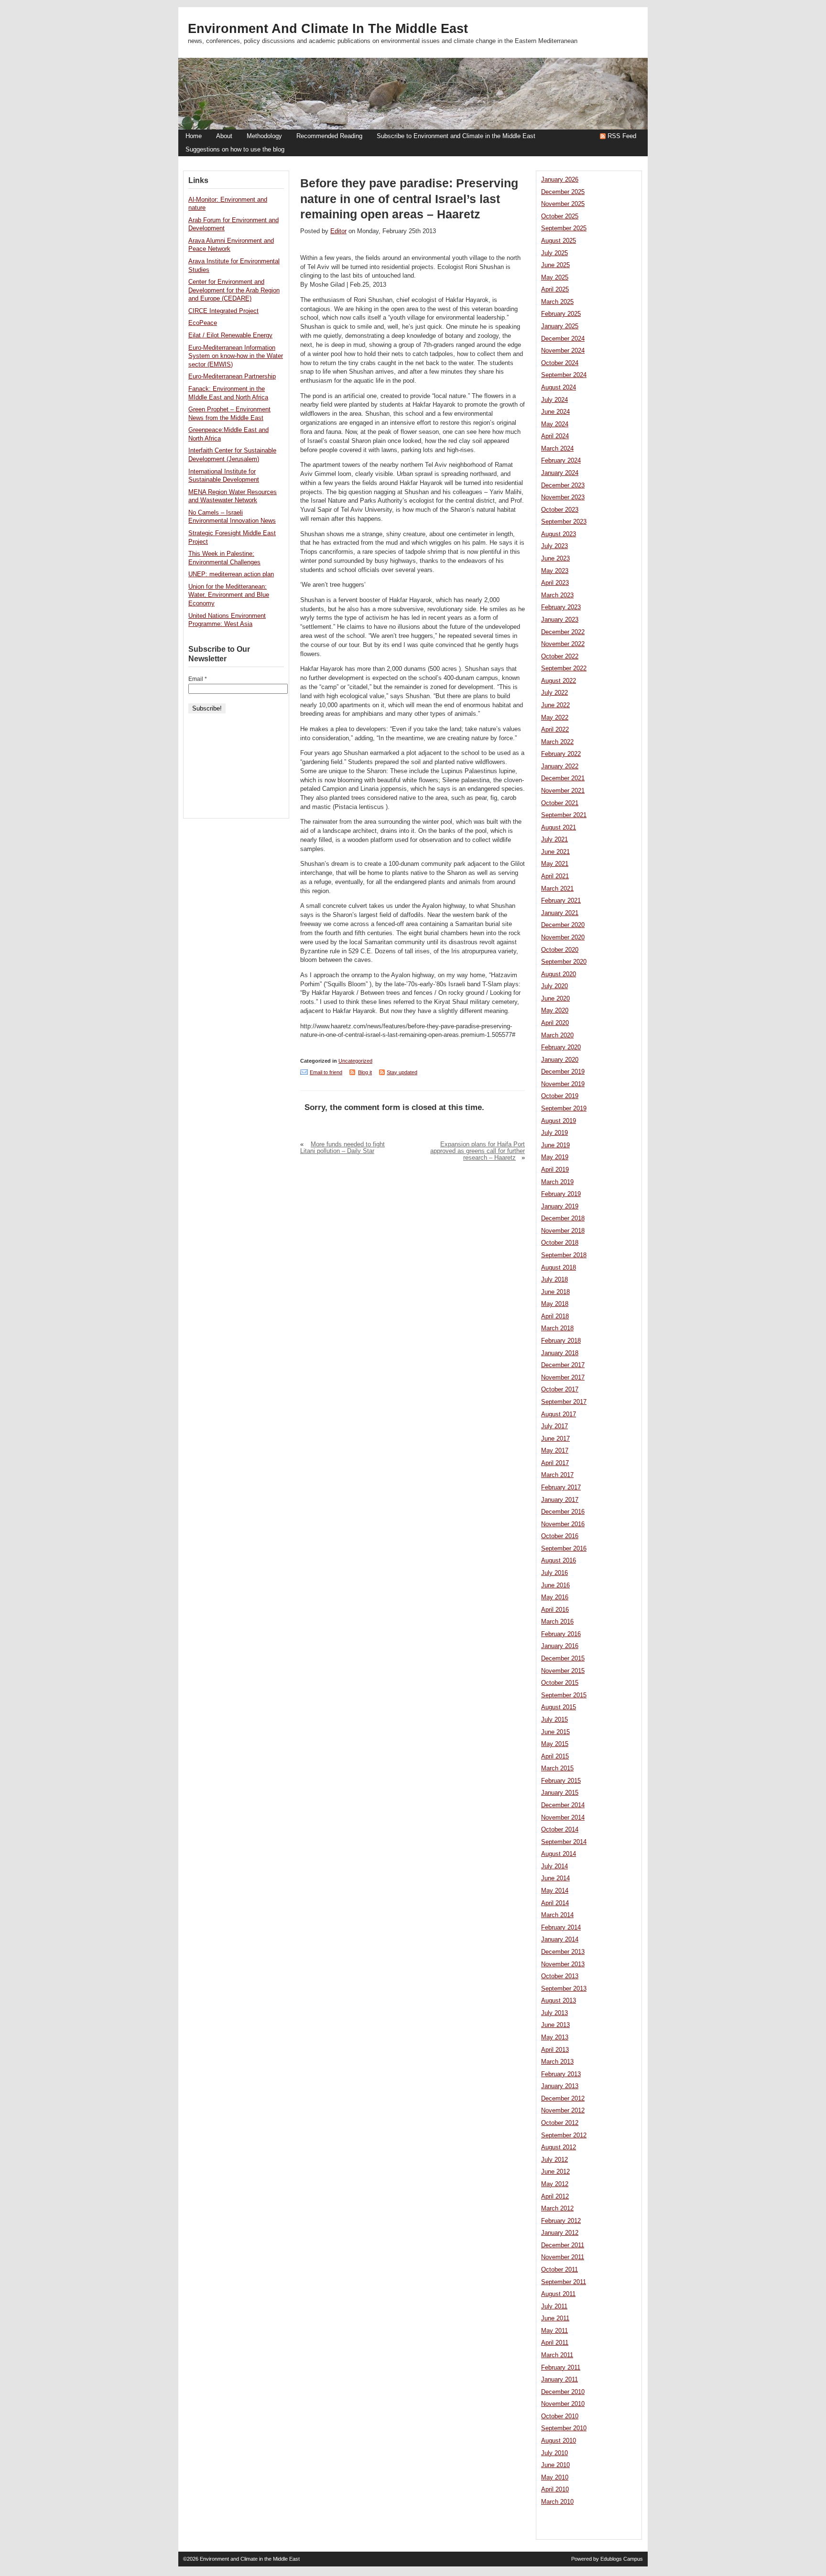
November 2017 (563, 1378)
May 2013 (555, 2037)
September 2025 (564, 228)
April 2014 (555, 1903)
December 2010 (563, 2392)
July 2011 (554, 2307)
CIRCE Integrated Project (223, 311)
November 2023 (563, 497)
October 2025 (560, 216)
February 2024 (561, 461)
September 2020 (564, 962)
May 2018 (555, 1304)
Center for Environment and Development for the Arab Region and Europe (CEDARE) (234, 290)
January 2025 (560, 326)
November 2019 (563, 1084)
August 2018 (559, 1268)
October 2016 (560, 1536)
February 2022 (561, 754)
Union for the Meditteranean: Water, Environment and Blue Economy (229, 595)
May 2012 (555, 2184)
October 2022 (560, 657)
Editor (338, 231)
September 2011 (564, 2282)
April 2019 (555, 1170)
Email (198, 679)
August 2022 (559, 681)
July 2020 (554, 986)
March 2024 (557, 449)
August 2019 (559, 1121)
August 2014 (559, 1854)
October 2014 (560, 1830)
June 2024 (555, 412)
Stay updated (402, 1072)
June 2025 (555, 265)
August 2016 (559, 1561)
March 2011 (557, 2355)
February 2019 (561, 1194)
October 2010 (560, 2416)
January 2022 (560, 766)
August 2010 (559, 2441)
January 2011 (560, 2380)
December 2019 (563, 1072)
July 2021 (554, 840)
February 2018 (561, 1341)
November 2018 (563, 1231)
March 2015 (557, 1768)
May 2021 (555, 864)
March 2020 (557, 1035)
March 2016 (557, 1622)
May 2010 (555, 2478)
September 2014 (564, 1842)
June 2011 (555, 2318)
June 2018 (555, 1292)
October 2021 (560, 803)
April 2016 (555, 1610)
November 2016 (563, 1524)
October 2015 (560, 1683)
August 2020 (559, 974)
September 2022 (564, 668)
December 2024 (563, 339)
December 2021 (563, 778)
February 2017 (561, 1487)
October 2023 (560, 510)
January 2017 (560, 1500)
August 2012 (559, 2147)
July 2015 (554, 1720)
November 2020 (563, 938)
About (224, 136)
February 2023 (561, 607)
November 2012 (563, 2111)
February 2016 (561, 1634)
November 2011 (563, 2257)
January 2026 (560, 180)
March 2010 (557, 2502)
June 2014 (555, 1878)
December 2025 (563, 192)
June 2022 (555, 705)
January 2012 (560, 2233)
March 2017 (557, 1475)
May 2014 (555, 1891)
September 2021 (564, 815)
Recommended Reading (329, 136)
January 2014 (560, 1940)
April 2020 (555, 1023)
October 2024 (560, 363)
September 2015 (564, 1695)
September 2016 (564, 1549)
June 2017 (555, 1439)
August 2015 (559, 1707)
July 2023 (554, 546)
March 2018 (557, 1328)
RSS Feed (622, 136)
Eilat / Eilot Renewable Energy (230, 335)
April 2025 (555, 290)
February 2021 (561, 901)
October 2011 (560, 2270)
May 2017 (555, 1451)
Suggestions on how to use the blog (235, 150)
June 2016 (555, 1585)
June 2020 (555, 999)
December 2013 (563, 1952)
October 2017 (560, 1390)
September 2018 (564, 1255)
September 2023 (564, 522)
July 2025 (554, 253)
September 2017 (564, 1402)
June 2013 (555, 2025)
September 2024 (564, 375)
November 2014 (563, 1818)
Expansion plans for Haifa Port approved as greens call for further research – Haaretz (478, 1151)
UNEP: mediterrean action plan (231, 574)
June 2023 (555, 559)
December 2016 (563, 1512)
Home (194, 136)
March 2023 (557, 595)
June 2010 (555, 2465)
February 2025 (561, 314)
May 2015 (555, 1744)
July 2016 (554, 1573)
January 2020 (560, 1060)
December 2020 (563, 925)
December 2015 (563, 1659)
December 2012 (563, 2099)
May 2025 (555, 278)
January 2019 (560, 1207)
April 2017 (555, 1463)
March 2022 (557, 742)
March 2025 (557, 302)
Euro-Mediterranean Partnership (232, 377)
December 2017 (563, 1365)
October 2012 (560, 2123)
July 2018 (554, 1280)
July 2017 (554, 1426)
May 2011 (554, 2331)
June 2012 (555, 2172)
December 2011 (563, 2245)
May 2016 (555, 1597)
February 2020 (561, 1047)
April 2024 (555, 436)
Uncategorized (355, 1061)
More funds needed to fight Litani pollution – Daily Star (342, 1148)
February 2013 (561, 2074)
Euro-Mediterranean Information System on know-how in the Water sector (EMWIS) (236, 356)
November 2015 (563, 1671)
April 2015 (555, 1757)
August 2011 (558, 2294)
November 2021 (563, 791)
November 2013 (563, 1964)
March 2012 (557, 2209)
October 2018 (560, 1243)
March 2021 (557, 889)
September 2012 (564, 2135)
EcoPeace (203, 323)
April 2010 (555, 2490)
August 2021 (559, 828)
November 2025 (563, 204)
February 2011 (561, 2368)
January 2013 (560, 2086)
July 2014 (554, 1866)
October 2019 (560, 1096)
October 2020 (560, 950)
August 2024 (559, 388)
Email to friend (326, 1072)
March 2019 (557, 1182)
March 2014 (557, 1915)
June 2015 (555, 1732)
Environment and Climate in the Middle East (328, 29)
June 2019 (555, 1145)
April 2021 (555, 876)
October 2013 (560, 1976)
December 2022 (563, 632)
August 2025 (559, 241)
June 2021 (555, 852)
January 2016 (560, 1646)
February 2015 (561, 1781)
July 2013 (554, 2013)
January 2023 (560, 620)
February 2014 (561, 1928)
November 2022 (563, 644)
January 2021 (560, 913)
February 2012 (561, 2221)
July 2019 (554, 1133)
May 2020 (555, 1011)
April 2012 (555, 2197)
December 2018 (563, 1218)
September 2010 (564, 2428)
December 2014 (563, 1805)
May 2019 (555, 1157)
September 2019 (564, 1109)
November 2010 (563, 2404)
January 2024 (560, 473)
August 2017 (559, 1414)
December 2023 (563, 485)
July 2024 (554, 400)
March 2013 (557, 2062)
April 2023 (555, 583)
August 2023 (559, 534)
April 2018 (555, 1316)
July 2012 (554, 2160)
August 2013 (559, 2001)
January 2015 (560, 1793)
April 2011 (555, 2343)
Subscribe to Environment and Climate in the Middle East (456, 136)
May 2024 (555, 424)
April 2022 (555, 730)
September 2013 (564, 1989)
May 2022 (555, 718)
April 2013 (555, 2050)
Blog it (365, 1072)
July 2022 (554, 693)
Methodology (264, 136)
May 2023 (555, 571)
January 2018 (560, 1353)
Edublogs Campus (622, 2559)
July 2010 (554, 2453)
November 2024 (563, 351)
